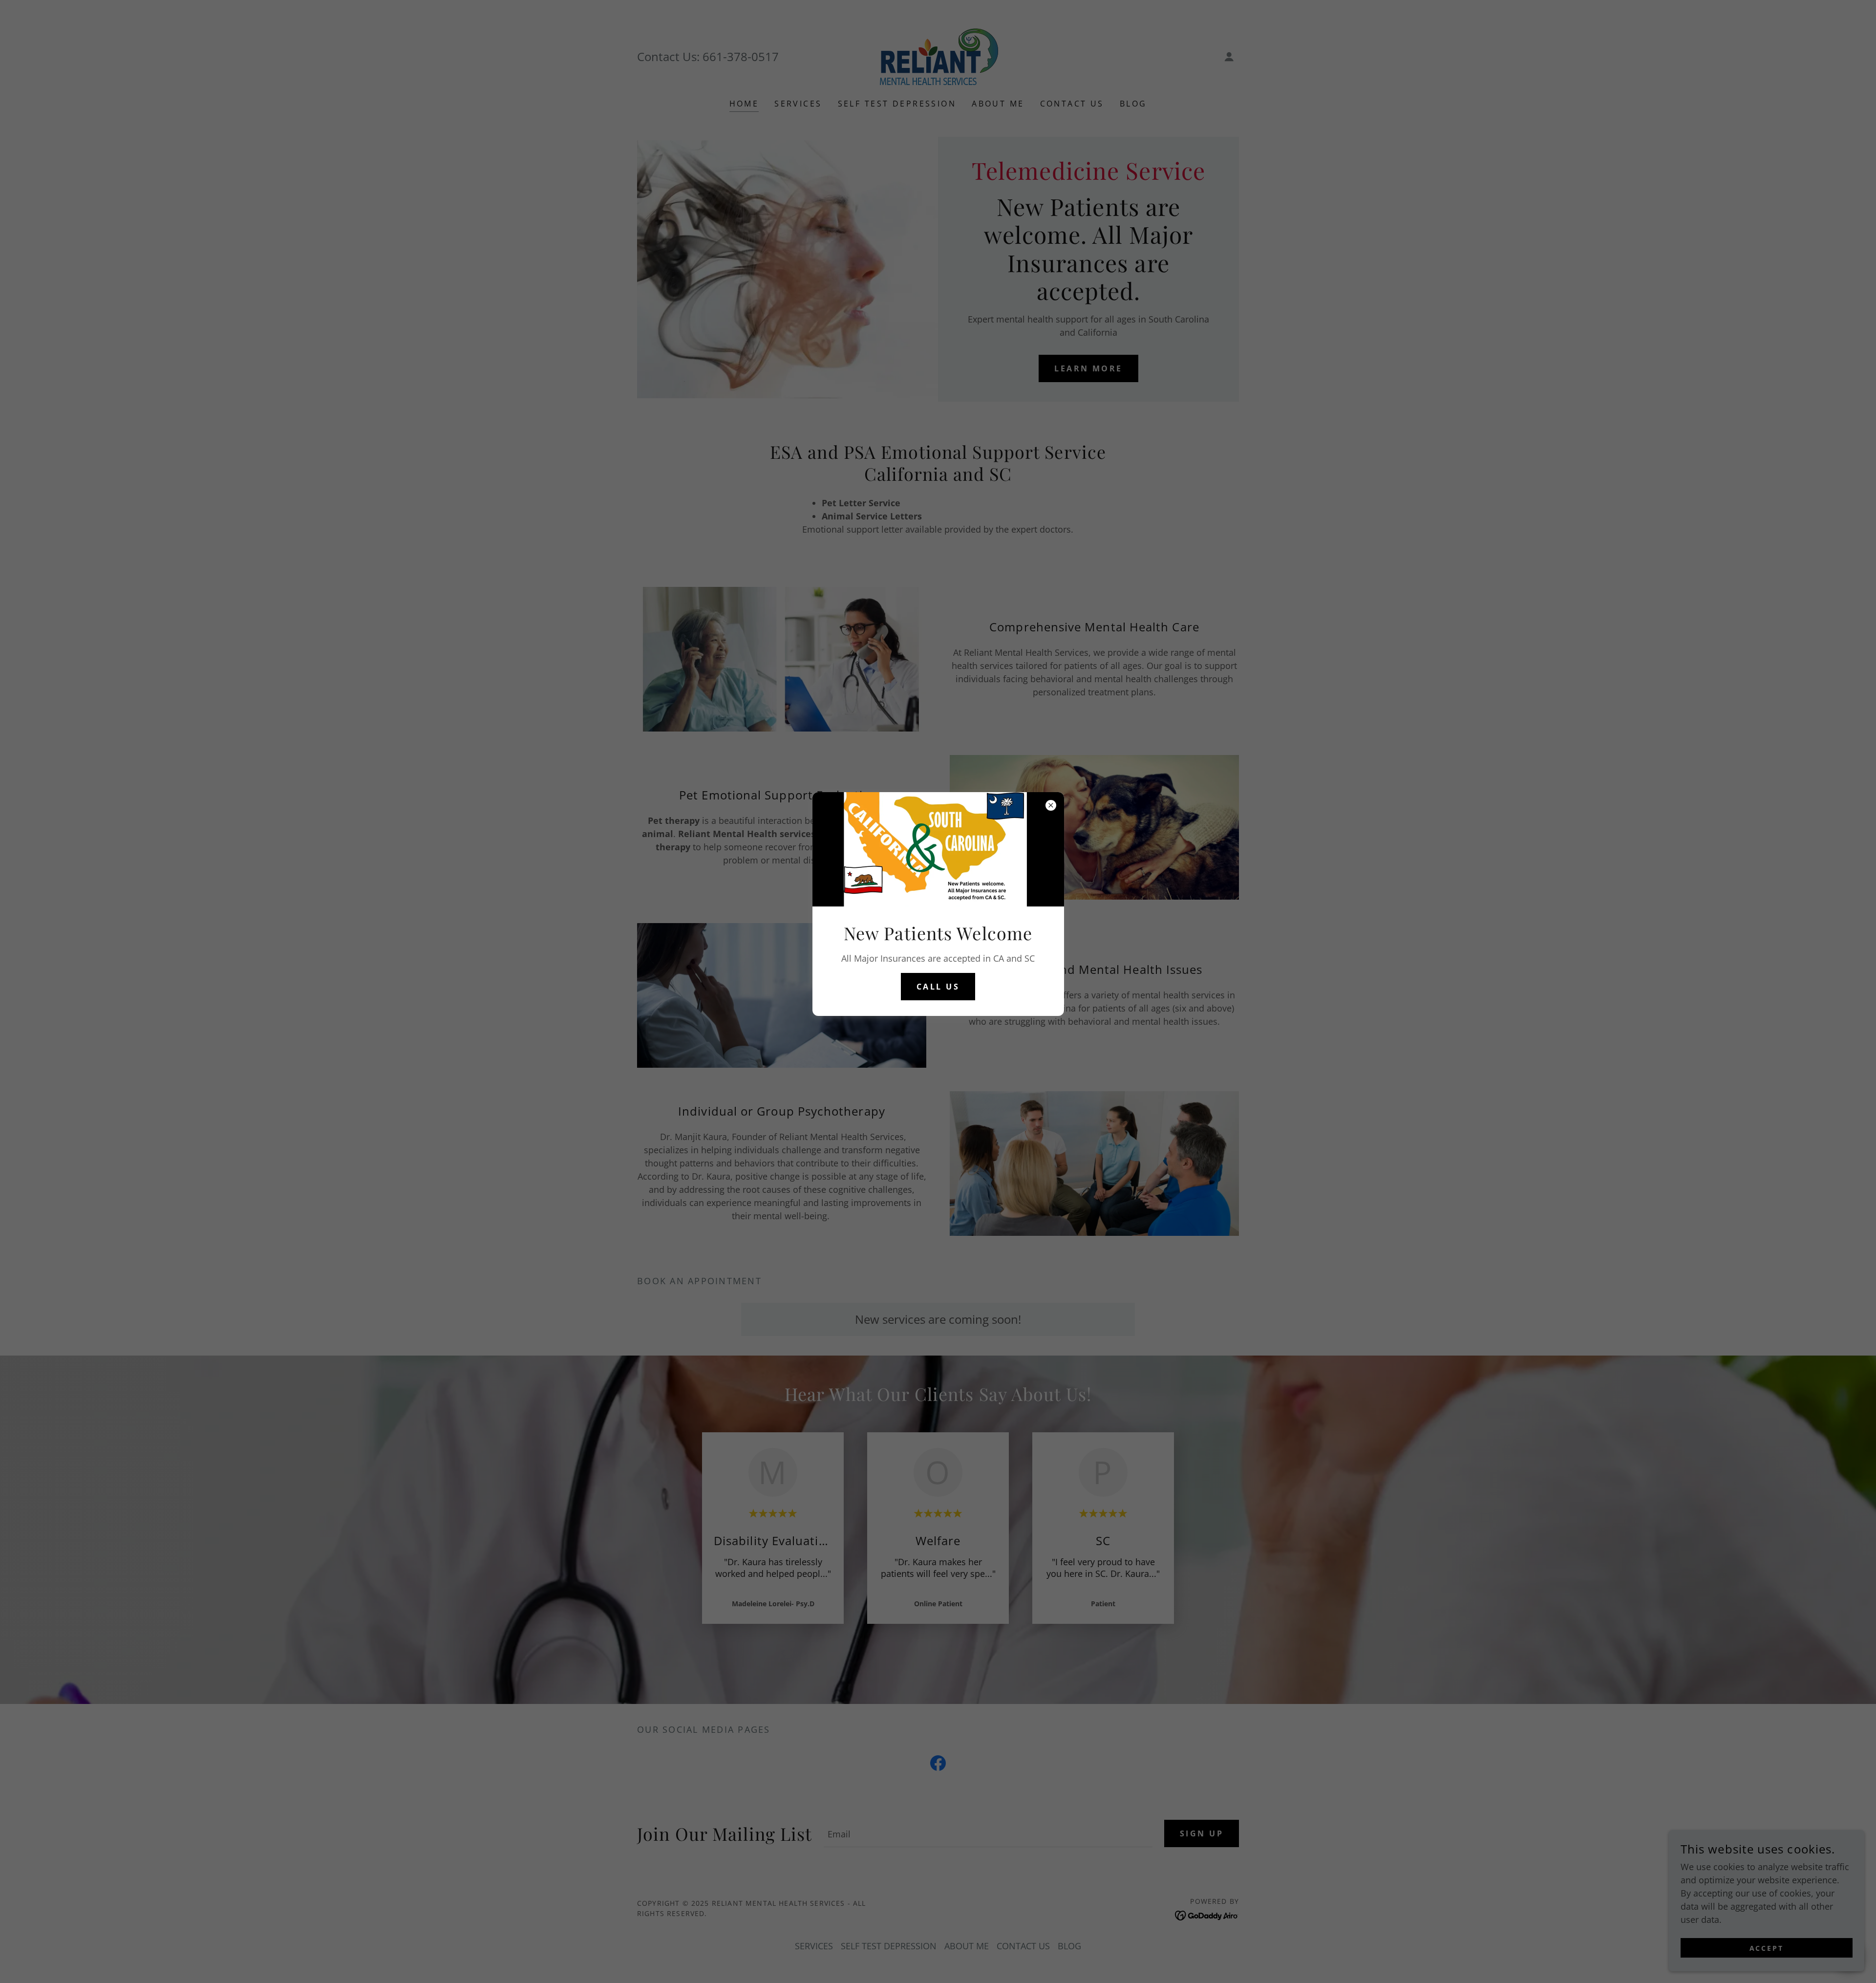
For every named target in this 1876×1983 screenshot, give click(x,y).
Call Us (938, 987)
